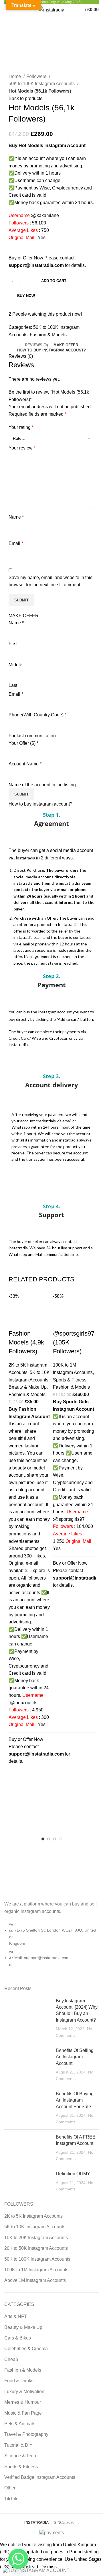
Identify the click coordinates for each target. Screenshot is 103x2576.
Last (13, 685)
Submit (21, 794)
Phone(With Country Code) (37, 715)
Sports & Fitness (70, 1380)
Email (16, 543)
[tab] (36, 345)
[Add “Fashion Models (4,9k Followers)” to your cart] (16, 1772)
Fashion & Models (48, 335)
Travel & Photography (26, 2434)
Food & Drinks (19, 2381)
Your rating (21, 427)
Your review (22, 448)
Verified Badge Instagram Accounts (40, 2477)
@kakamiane (45, 215)
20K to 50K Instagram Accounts (36, 2248)
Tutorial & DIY (18, 2445)
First (13, 644)
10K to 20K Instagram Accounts (36, 2238)
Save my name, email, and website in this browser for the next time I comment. (50, 581)
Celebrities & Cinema (26, 2349)
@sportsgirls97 (69, 1519)
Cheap (11, 2359)
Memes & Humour (23, 2402)
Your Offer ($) (23, 743)
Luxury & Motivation (24, 2392)
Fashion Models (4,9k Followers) (26, 1342)
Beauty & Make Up (28, 1387)
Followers (37, 76)
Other (10, 2488)
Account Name (25, 764)
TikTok (11, 2499)
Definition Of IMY (73, 2174)
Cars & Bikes (18, 2338)
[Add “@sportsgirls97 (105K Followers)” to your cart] (60, 1596)
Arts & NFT (16, 2316)
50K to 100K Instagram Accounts (42, 84)
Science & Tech (20, 2456)
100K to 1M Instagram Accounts (36, 2270)
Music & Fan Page (23, 2413)
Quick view (16, 1787)
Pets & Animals (20, 2424)
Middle (15, 665)
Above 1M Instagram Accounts (35, 2280)
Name (16, 517)
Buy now (26, 296)
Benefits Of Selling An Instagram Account (75, 2057)
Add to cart (54, 281)
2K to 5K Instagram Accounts (33, 2216)
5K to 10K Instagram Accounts (35, 2227)
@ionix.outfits (23, 1703)
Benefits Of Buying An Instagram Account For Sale (75, 2100)
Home (15, 76)
